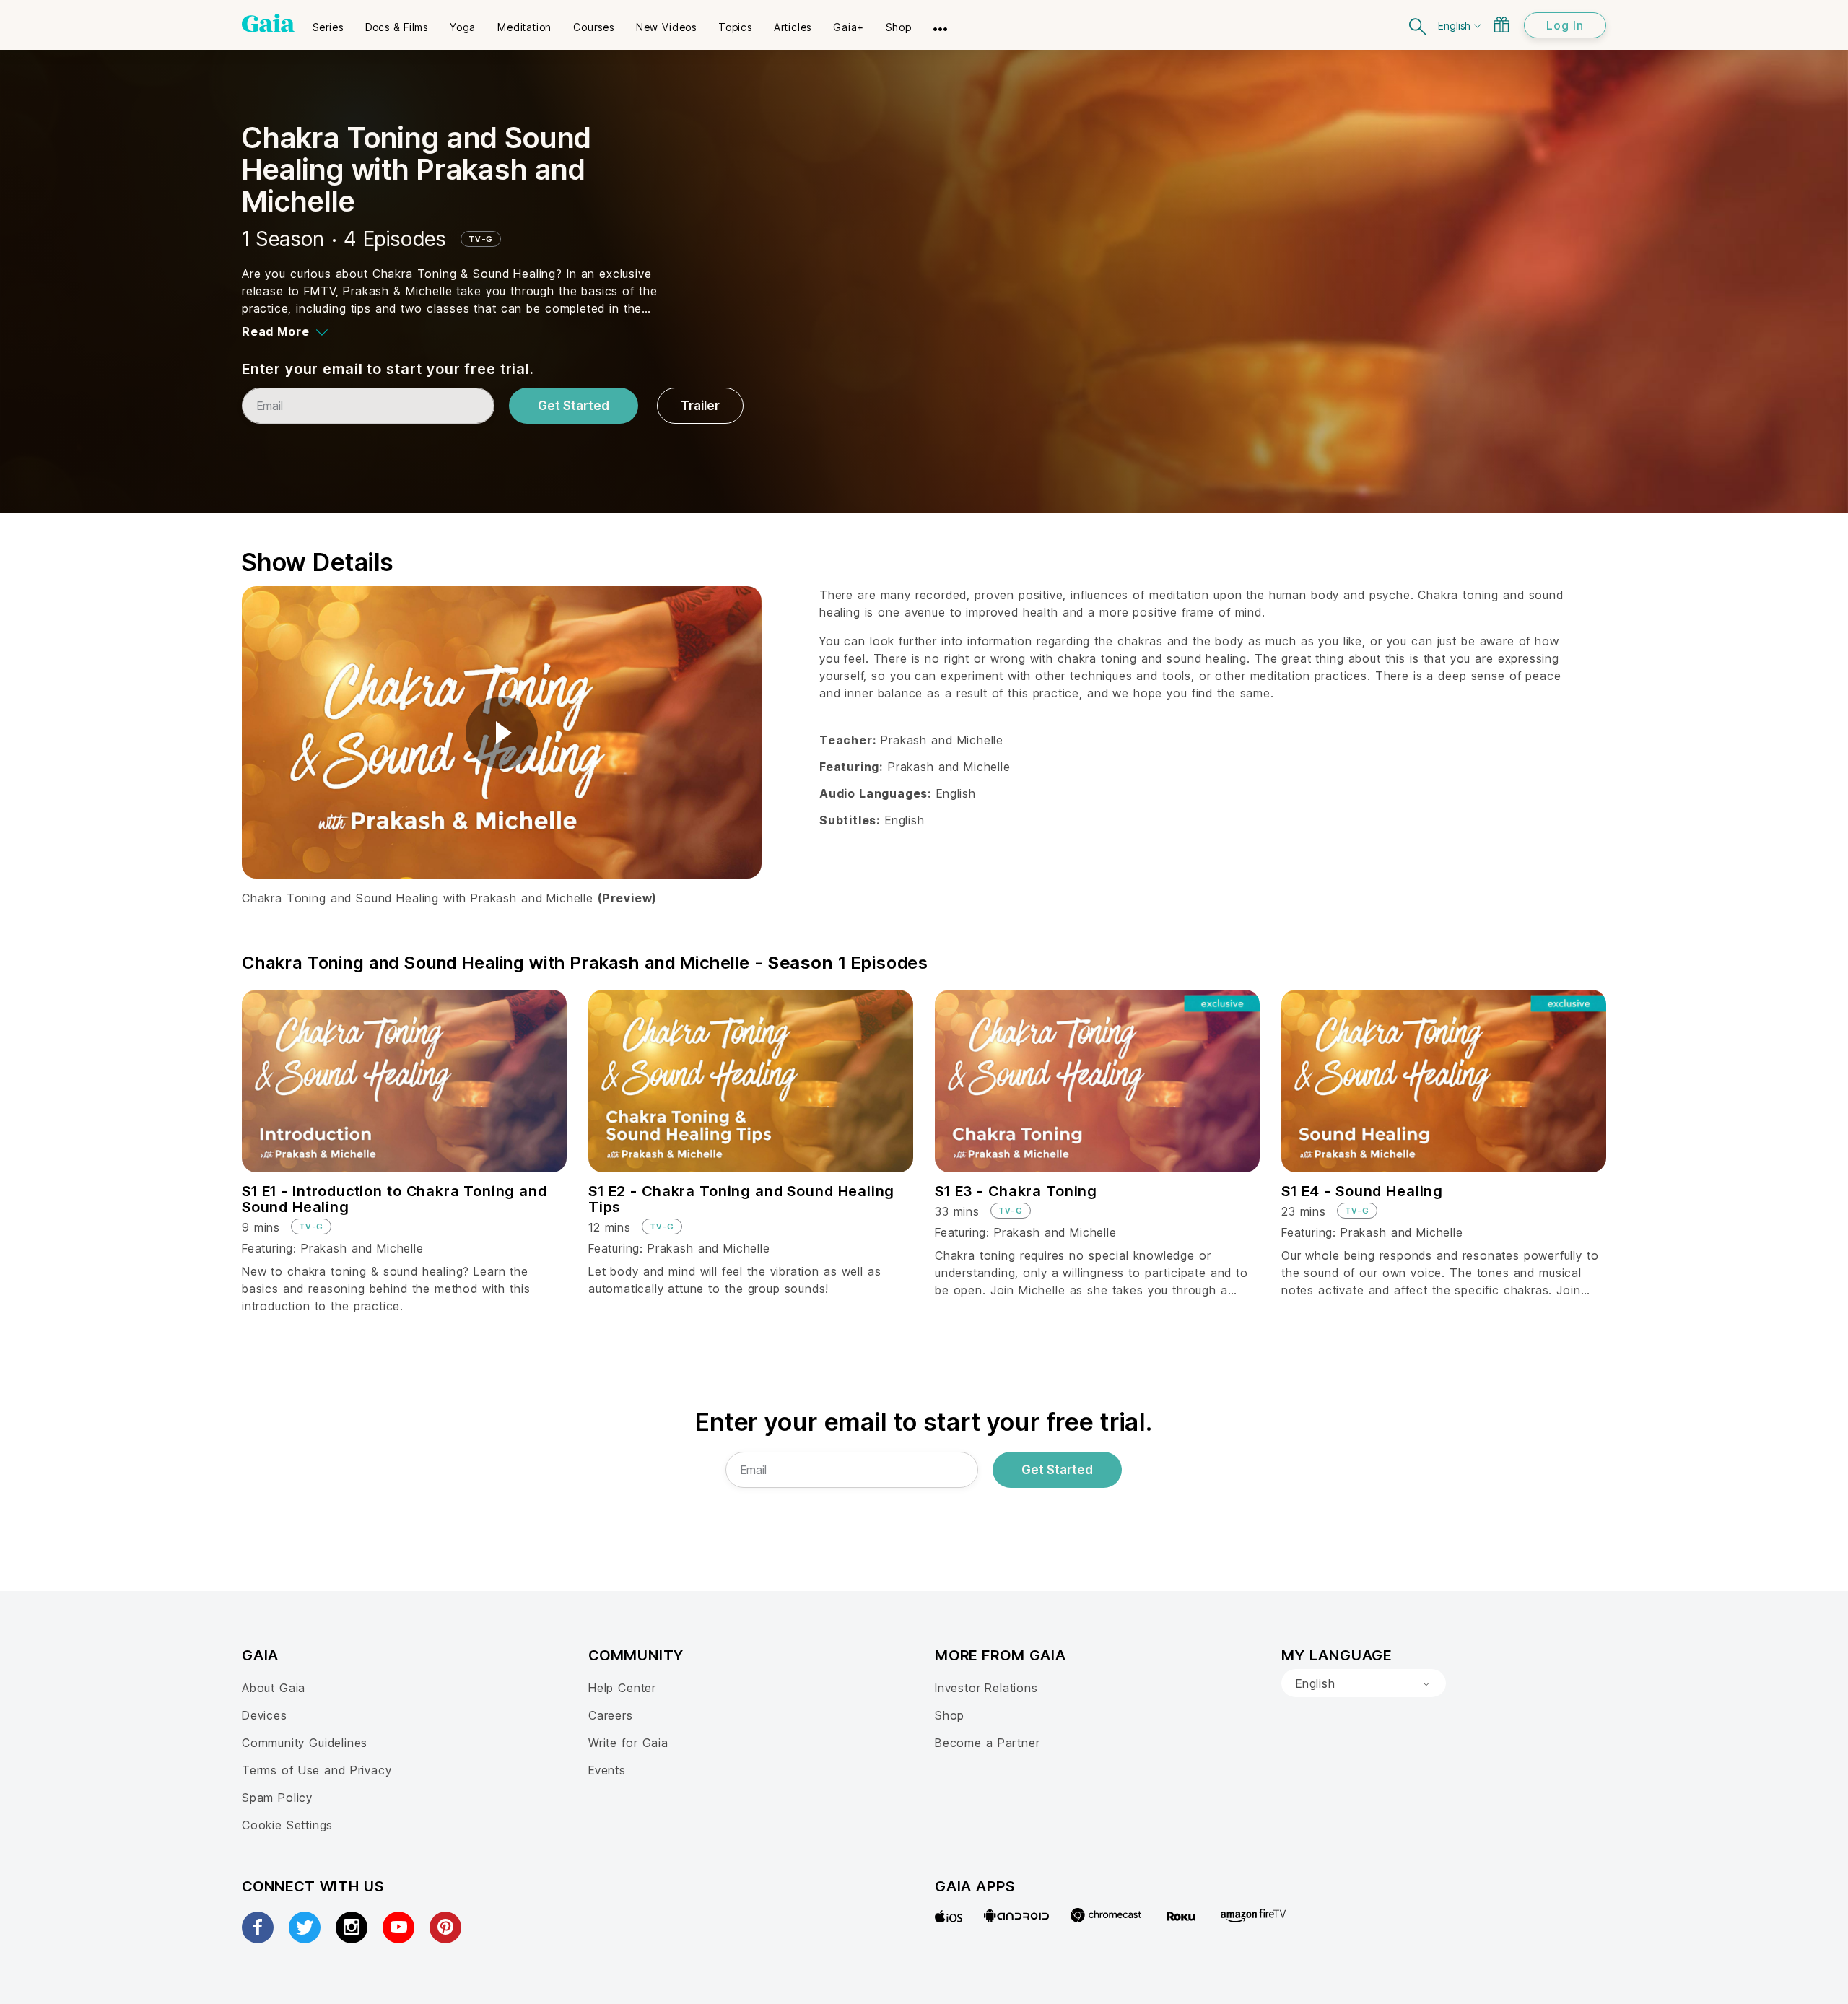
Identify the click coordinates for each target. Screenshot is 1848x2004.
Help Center (622, 1688)
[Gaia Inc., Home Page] (268, 23)
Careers (611, 1715)
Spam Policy (277, 1798)
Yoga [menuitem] (463, 27)
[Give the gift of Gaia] (1501, 25)
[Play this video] (502, 733)
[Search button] (1418, 25)
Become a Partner (987, 1743)
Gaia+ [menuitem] (849, 27)
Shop (950, 1715)
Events (607, 1770)
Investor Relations (986, 1688)
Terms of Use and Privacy (317, 1770)
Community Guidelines (305, 1743)
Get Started (574, 406)
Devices (265, 1715)
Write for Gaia (628, 1743)
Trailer (700, 406)
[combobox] (1364, 1683)
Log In (1565, 25)
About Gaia (274, 1688)
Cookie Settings (287, 1825)
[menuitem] (328, 22)
